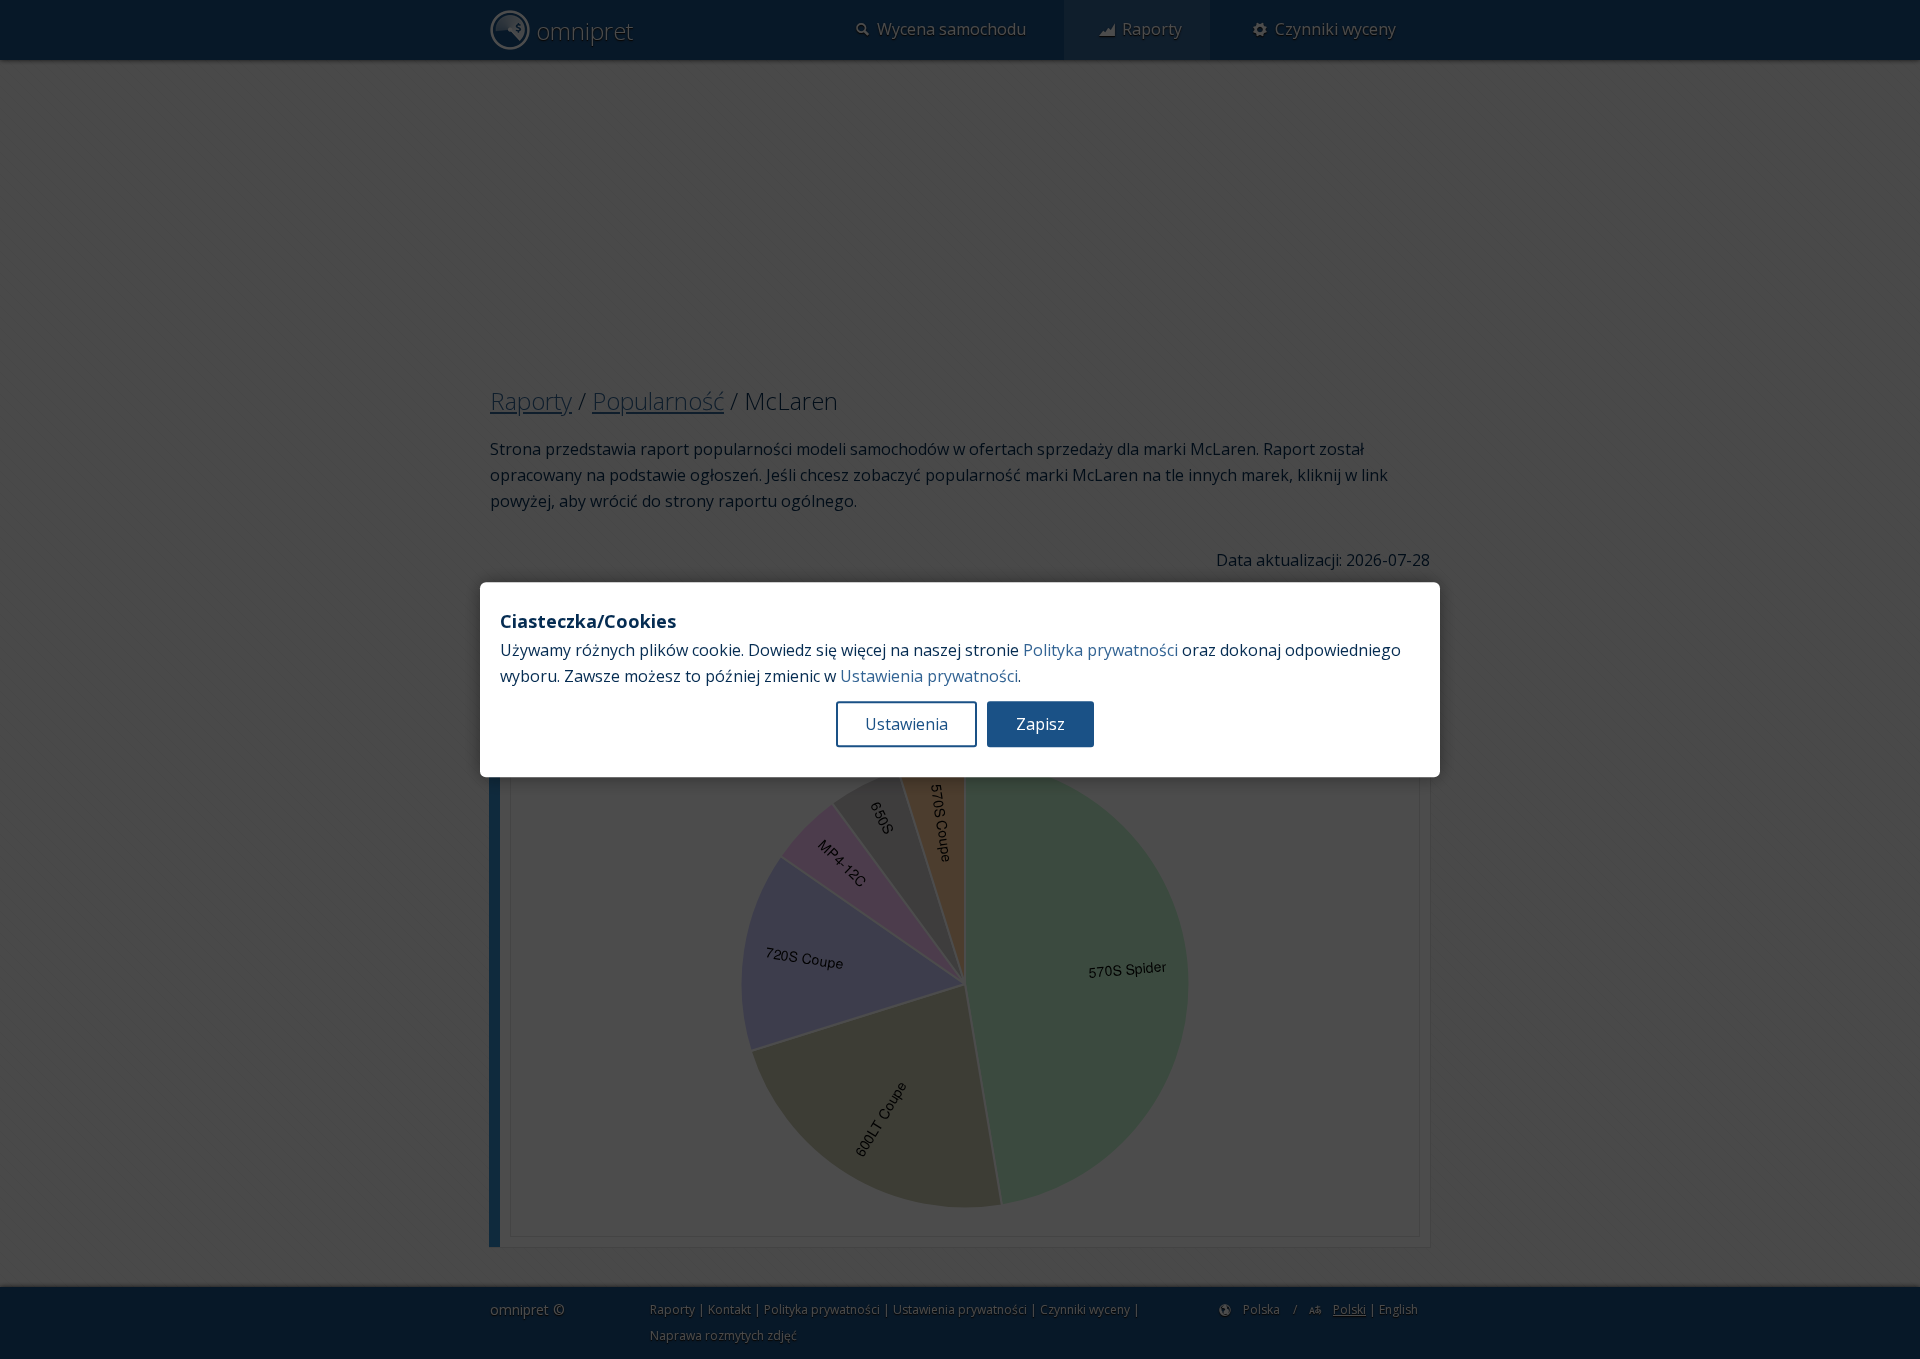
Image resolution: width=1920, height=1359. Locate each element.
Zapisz (1040, 724)
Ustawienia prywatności (929, 676)
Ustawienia (906, 724)
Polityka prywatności (1100, 650)
